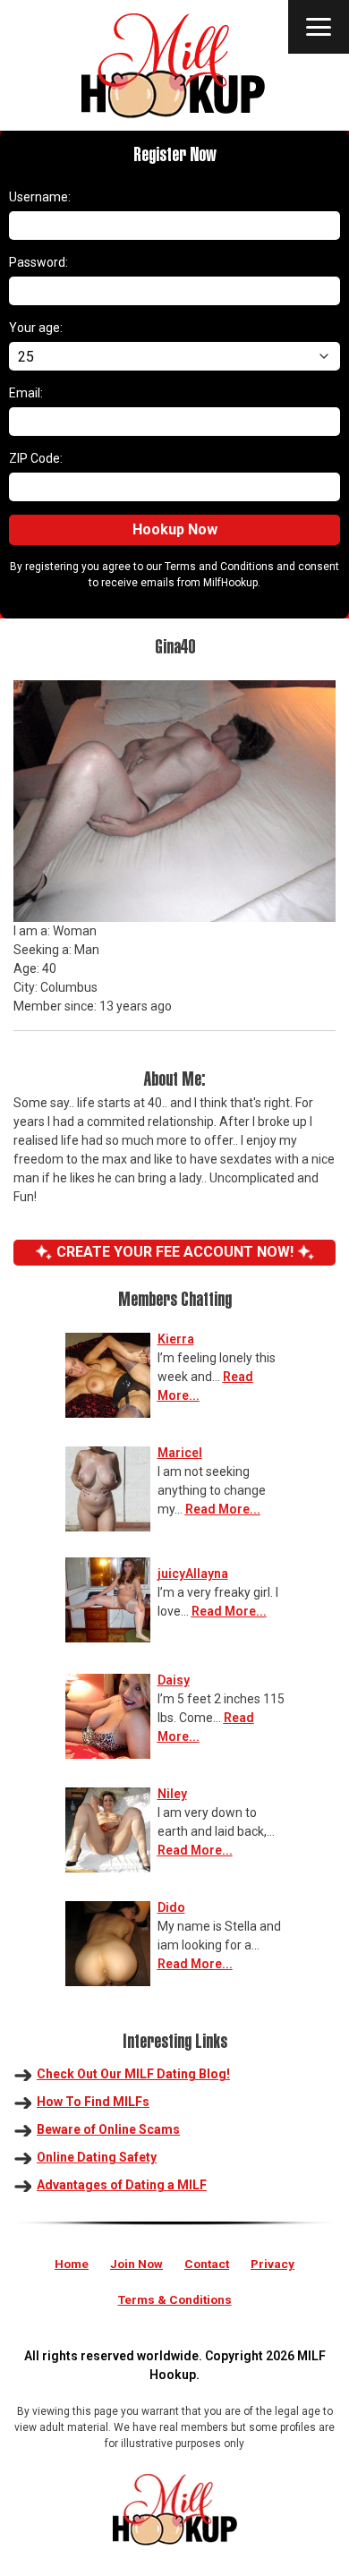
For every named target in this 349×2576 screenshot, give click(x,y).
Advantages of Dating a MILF (122, 2185)
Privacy (272, 2264)
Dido (171, 1907)
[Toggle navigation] (319, 27)
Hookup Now (175, 529)
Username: (40, 197)
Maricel (180, 1453)
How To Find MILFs (93, 2102)
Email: (26, 393)
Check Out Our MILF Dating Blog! (133, 2074)
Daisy (174, 1680)
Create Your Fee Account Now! (175, 1252)
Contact (207, 2264)
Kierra (176, 1339)
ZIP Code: (36, 458)
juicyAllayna (193, 1574)
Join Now (136, 2264)
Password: (38, 262)
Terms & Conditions (175, 2299)
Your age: (36, 328)
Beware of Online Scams (108, 2129)
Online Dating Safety (97, 2157)
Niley (172, 1794)
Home (72, 2264)
